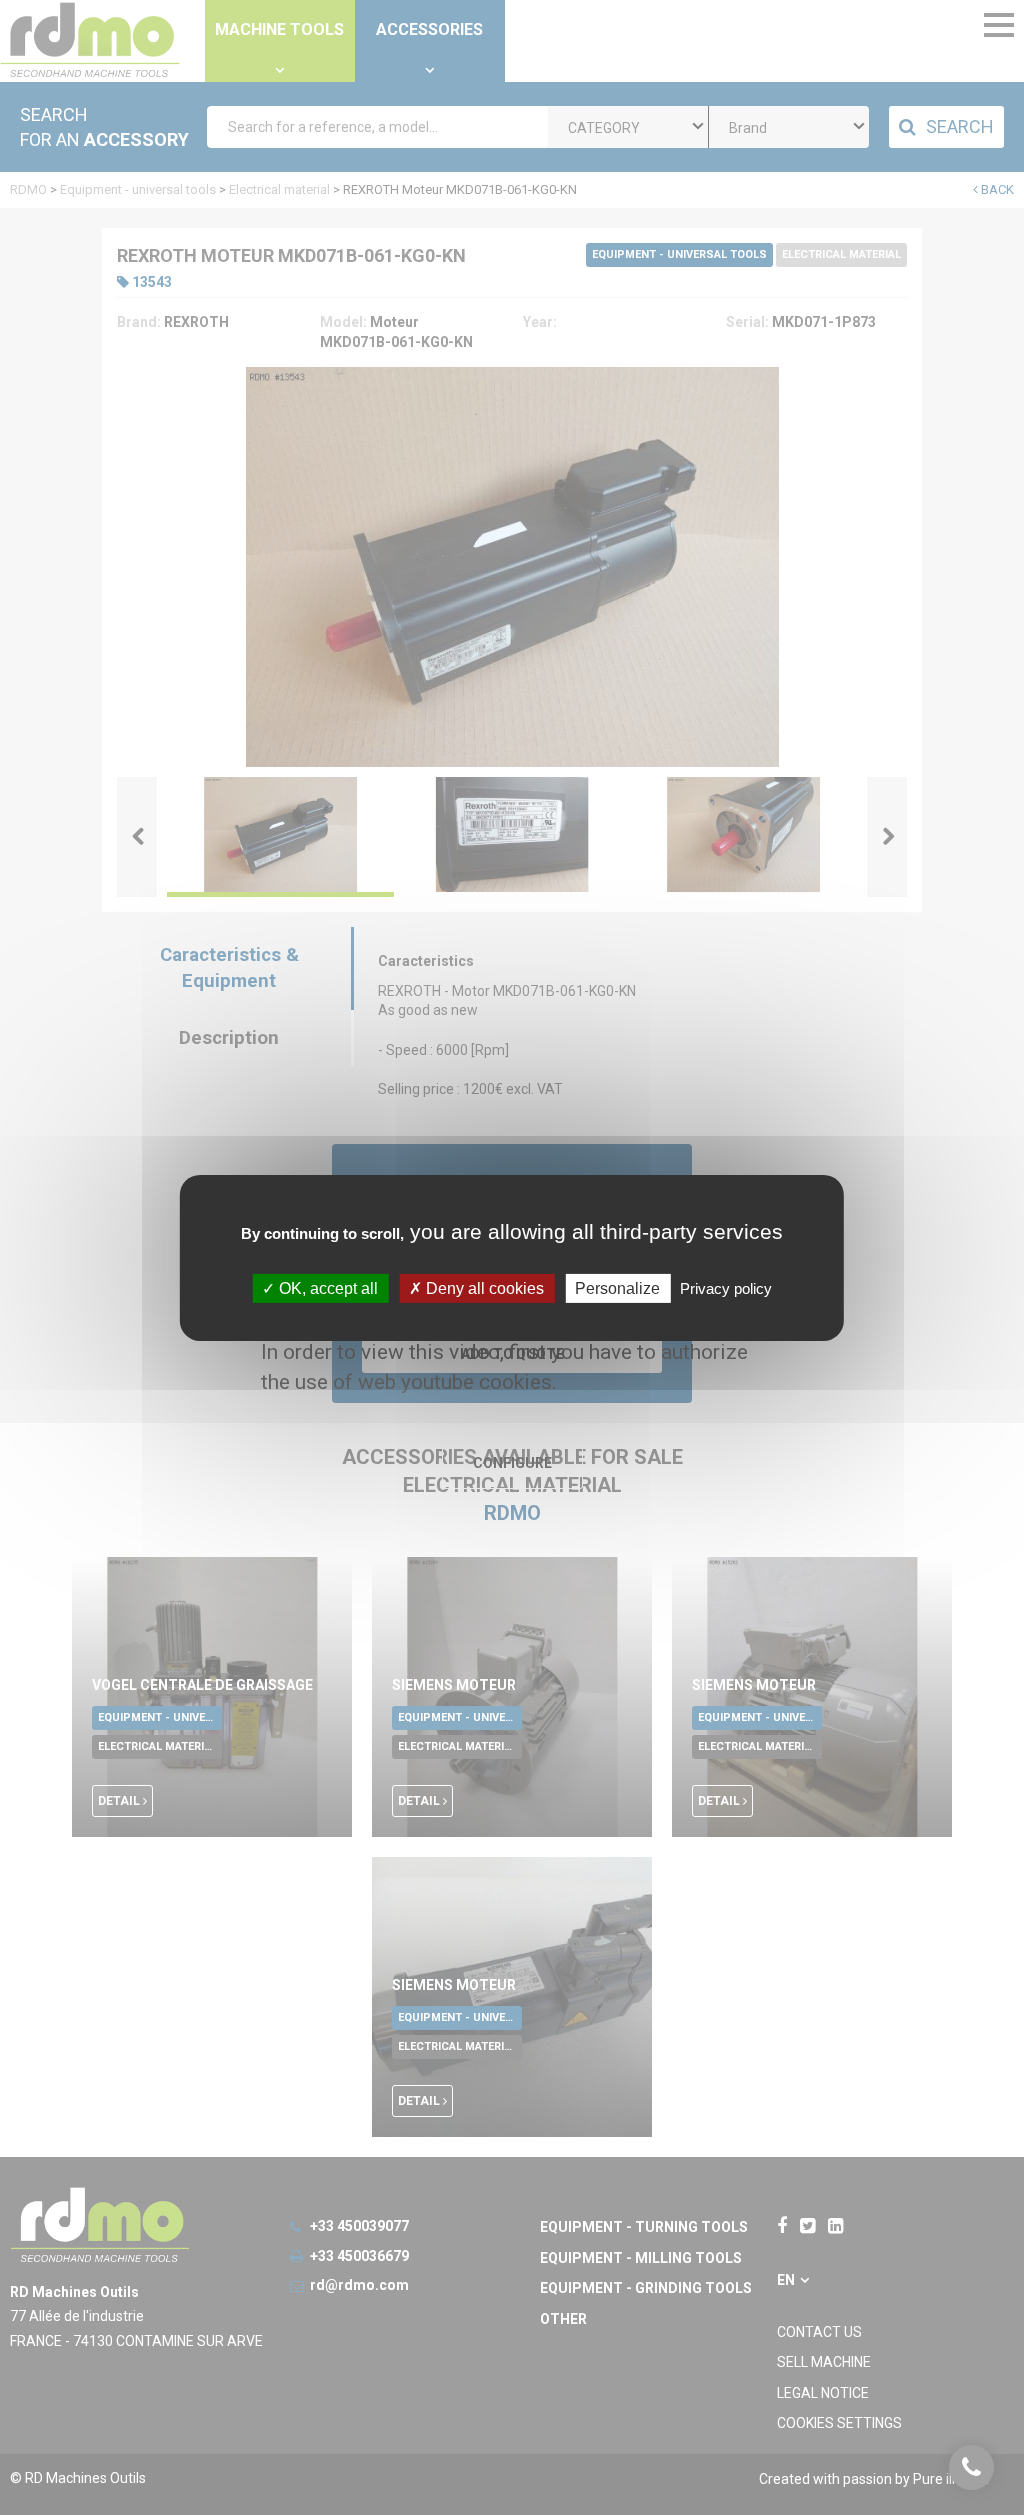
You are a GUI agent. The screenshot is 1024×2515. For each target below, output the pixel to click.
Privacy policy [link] (726, 1287)
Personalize (617, 1287)
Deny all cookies (483, 1287)
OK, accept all (326, 1287)
